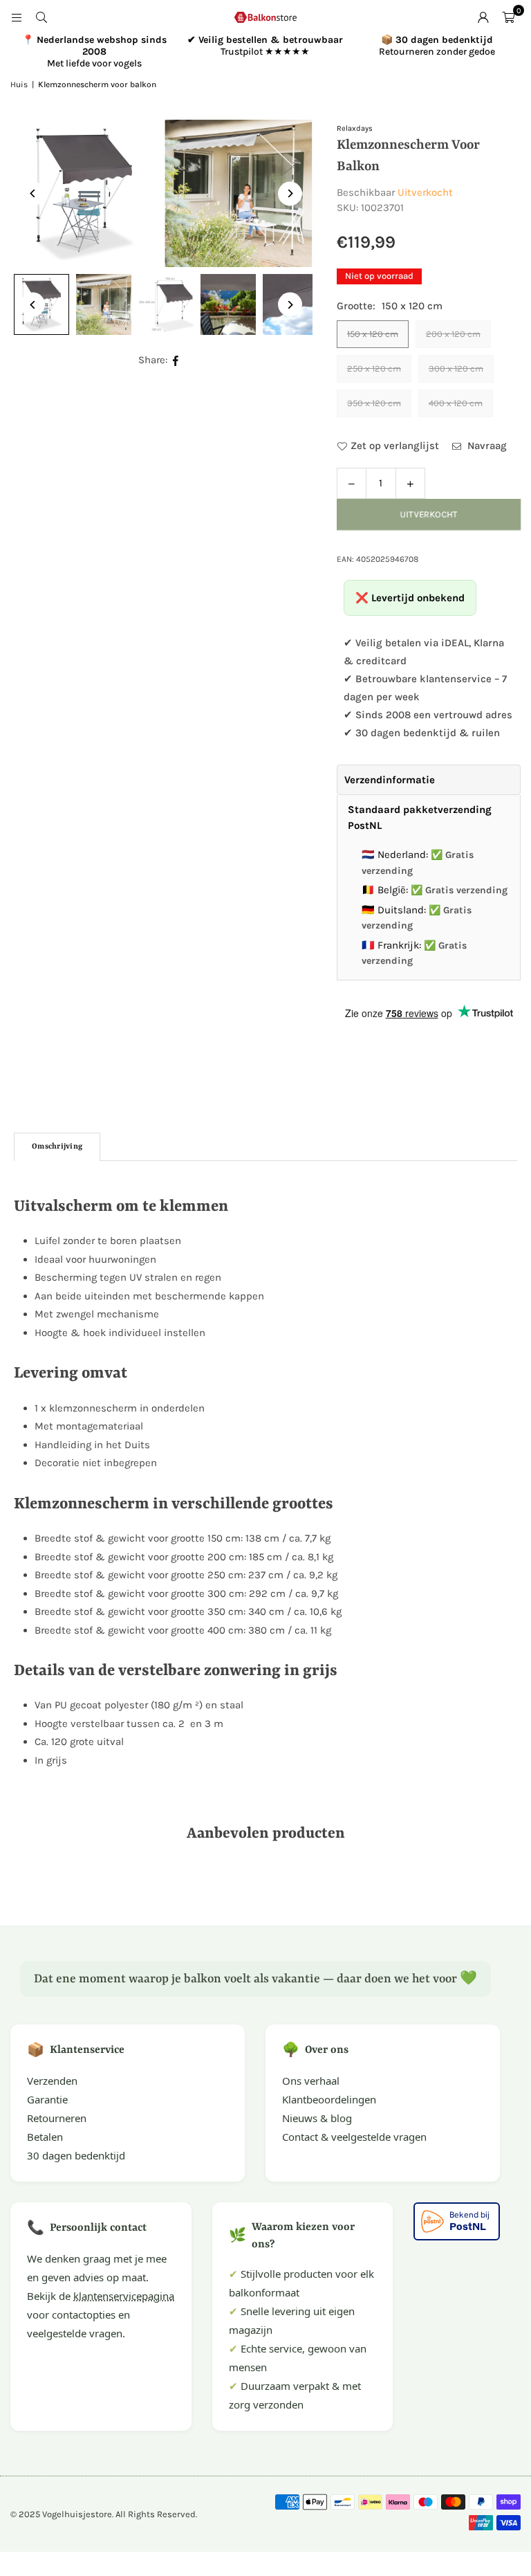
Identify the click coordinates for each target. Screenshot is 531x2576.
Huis (19, 84)
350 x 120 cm (374, 403)
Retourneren (57, 2118)
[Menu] (17, 17)
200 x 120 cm (453, 334)
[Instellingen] (483, 17)
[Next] (290, 193)
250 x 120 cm (374, 368)
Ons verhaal (311, 2081)
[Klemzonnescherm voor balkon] (104, 304)
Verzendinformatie (390, 780)
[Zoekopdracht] (41, 17)
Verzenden (52, 2081)
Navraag (486, 446)
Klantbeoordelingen (329, 2099)
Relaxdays (355, 128)
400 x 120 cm (456, 403)
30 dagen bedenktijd (76, 2155)
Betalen (45, 2137)
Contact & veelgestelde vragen (354, 2137)
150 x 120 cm (373, 334)
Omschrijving (57, 1147)
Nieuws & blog (317, 2118)
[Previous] (33, 193)
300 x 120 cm (456, 368)
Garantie (47, 2099)
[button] (508, 17)
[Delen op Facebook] (176, 360)
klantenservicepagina (124, 2296)
